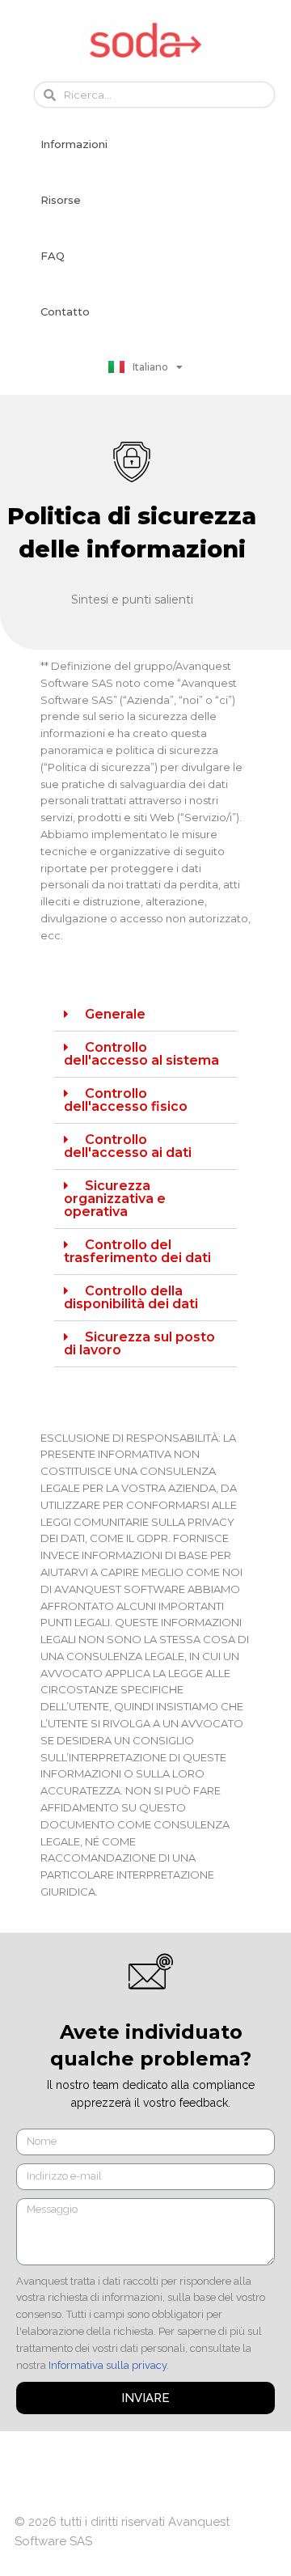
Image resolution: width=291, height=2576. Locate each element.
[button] (74, 144)
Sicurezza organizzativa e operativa (115, 1199)
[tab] (145, 1015)
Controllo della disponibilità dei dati (131, 1297)
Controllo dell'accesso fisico (126, 1100)
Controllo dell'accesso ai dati (128, 1146)
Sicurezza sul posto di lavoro (139, 1343)
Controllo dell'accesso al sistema (141, 1054)
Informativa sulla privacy (108, 2365)
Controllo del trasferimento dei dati (137, 1251)
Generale (115, 1014)
